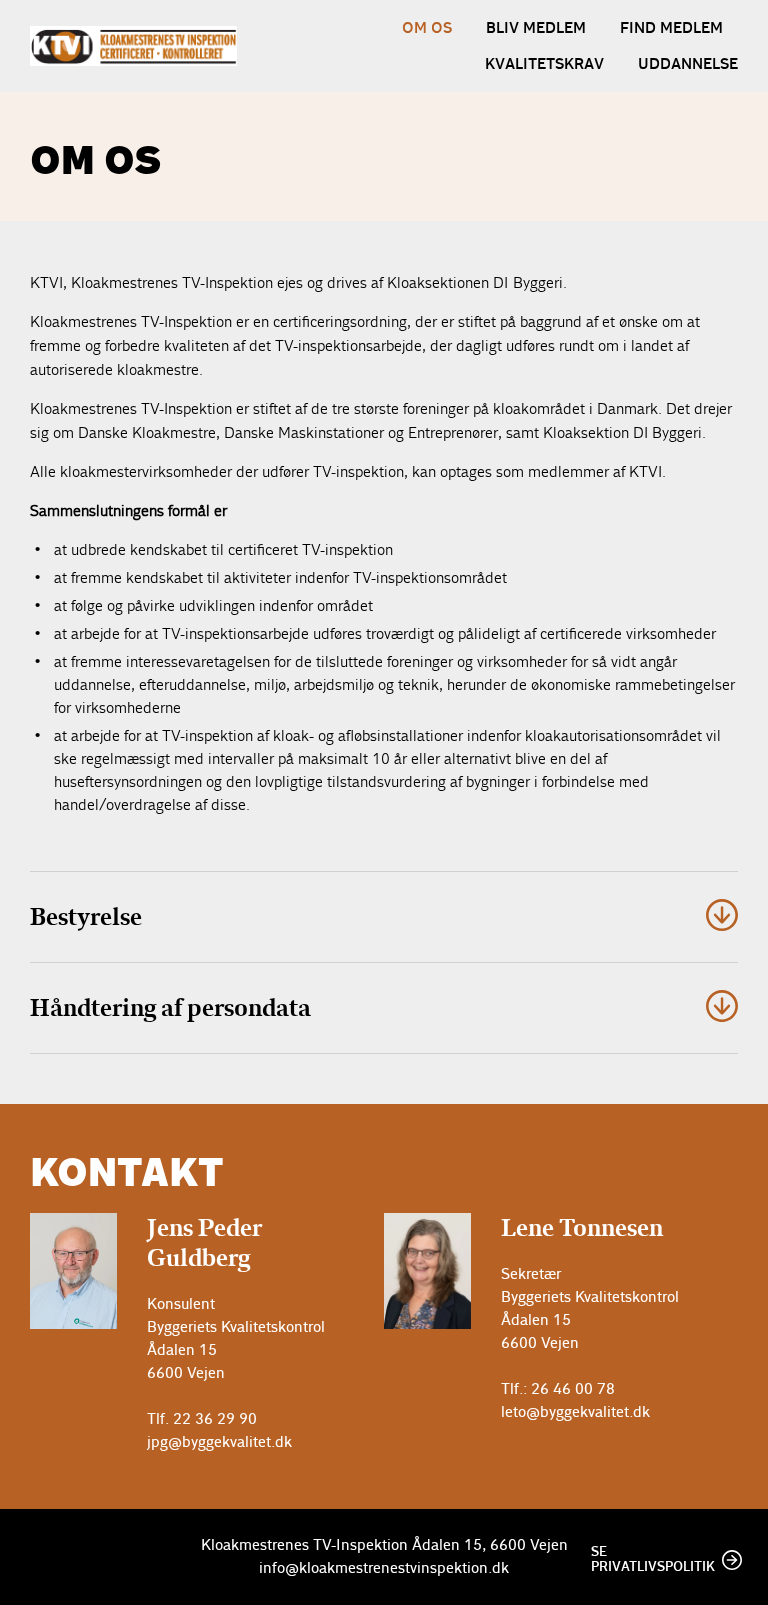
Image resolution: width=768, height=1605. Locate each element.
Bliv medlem (536, 28)
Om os (427, 28)
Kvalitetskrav (544, 64)
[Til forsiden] (133, 46)
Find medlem (671, 28)
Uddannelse (688, 64)
